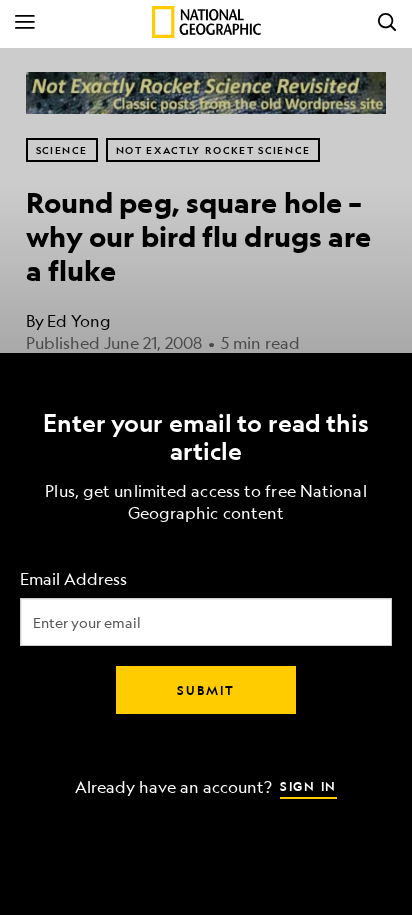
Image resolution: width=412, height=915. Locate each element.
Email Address (73, 578)
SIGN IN (308, 785)
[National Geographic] (206, 22)
